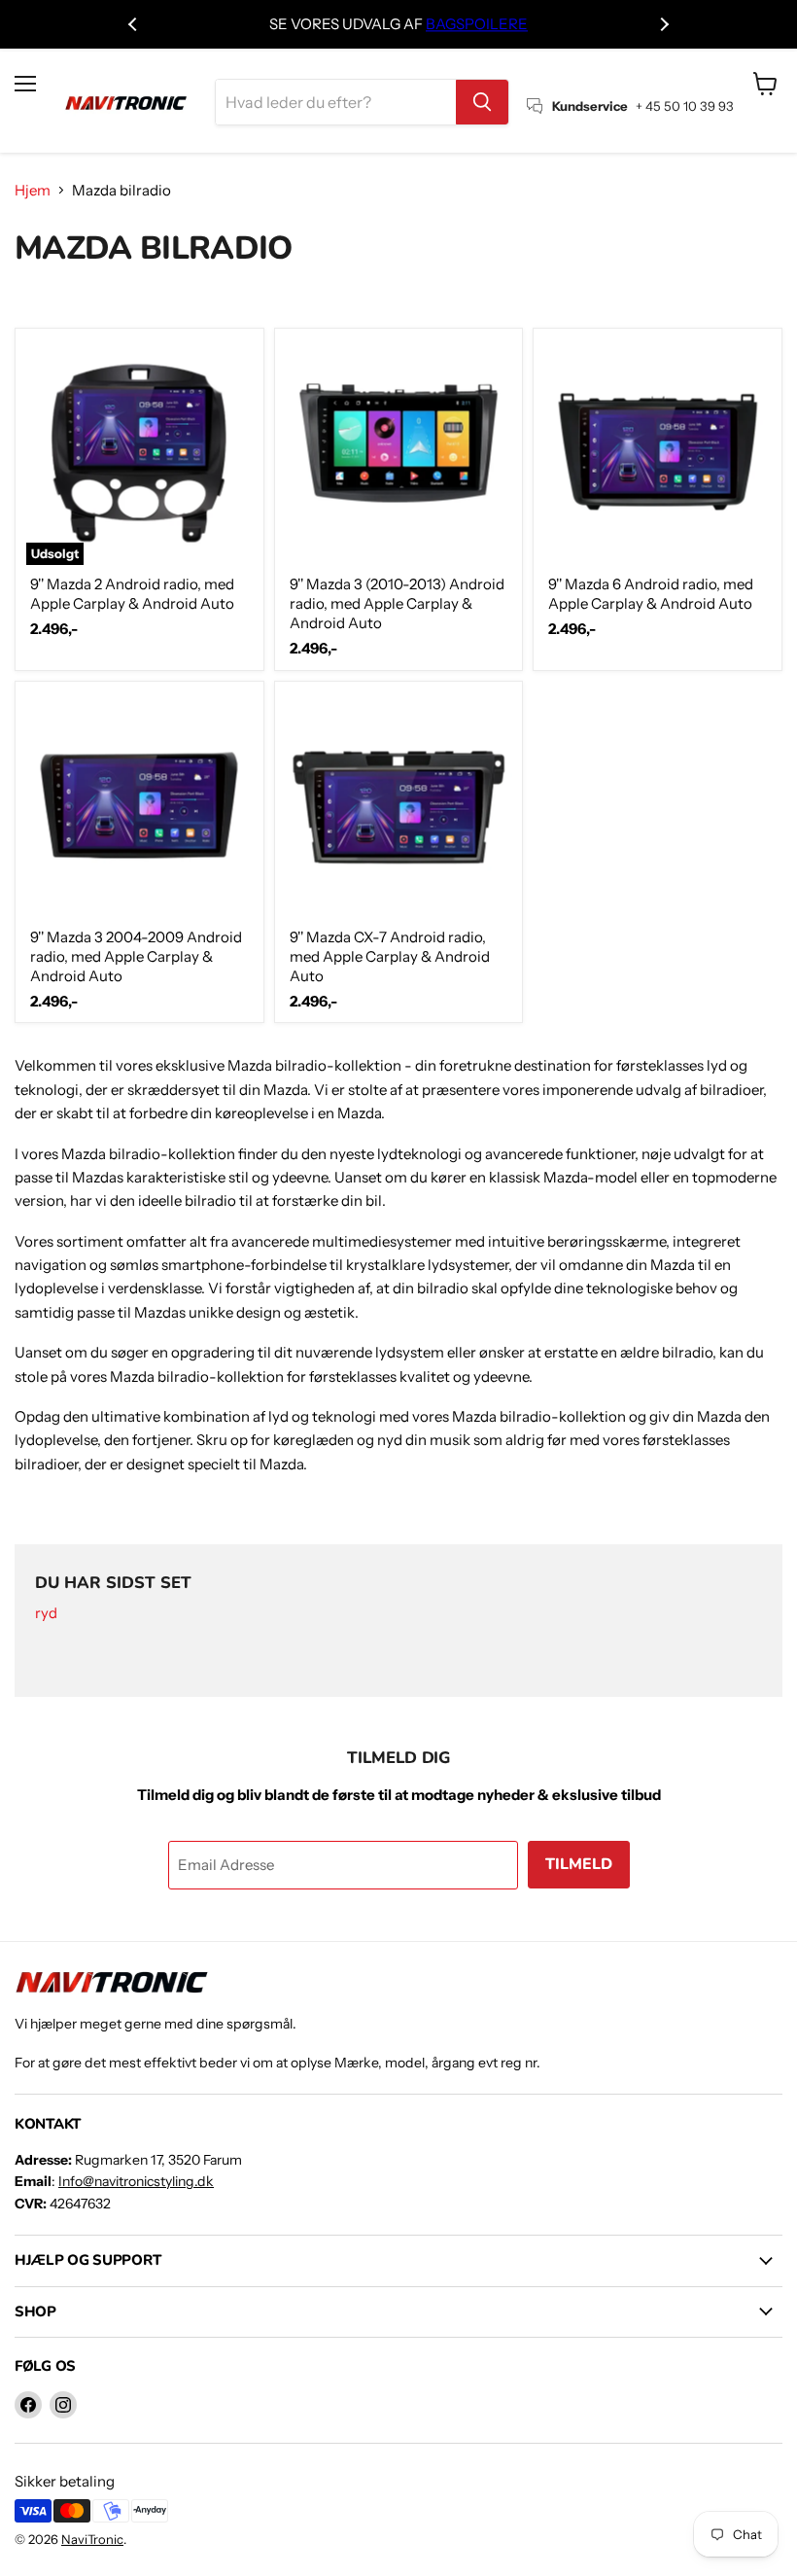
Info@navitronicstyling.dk (136, 2181)
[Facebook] (28, 2405)
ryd (46, 1614)
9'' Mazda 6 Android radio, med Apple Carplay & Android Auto (651, 594)
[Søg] (482, 102)
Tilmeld (579, 1864)
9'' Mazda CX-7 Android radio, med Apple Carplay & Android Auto (390, 956)
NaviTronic (92, 2539)
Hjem (33, 190)
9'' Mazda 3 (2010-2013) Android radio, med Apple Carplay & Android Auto (397, 603)
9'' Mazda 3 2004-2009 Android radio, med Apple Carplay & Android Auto (136, 956)
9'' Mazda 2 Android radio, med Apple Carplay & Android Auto (132, 594)
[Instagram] (63, 2405)
